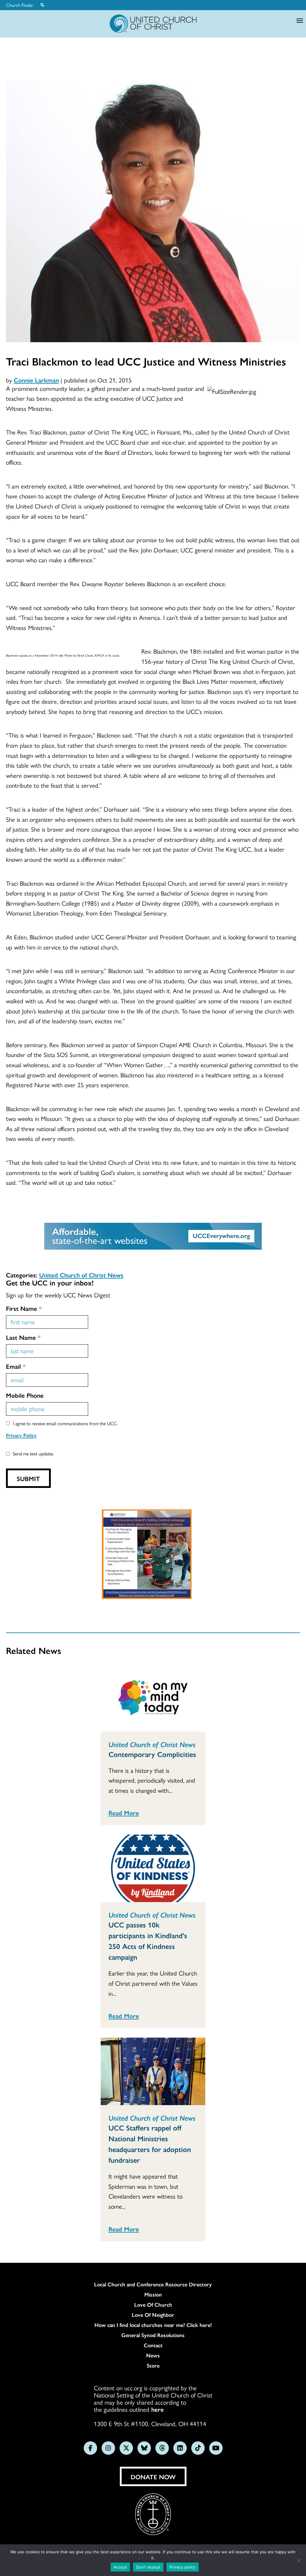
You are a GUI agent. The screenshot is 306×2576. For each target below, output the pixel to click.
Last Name (23, 1337)
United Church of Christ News (81, 1275)
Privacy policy (183, 2567)
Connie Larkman (36, 380)
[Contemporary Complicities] (153, 1698)
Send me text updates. (33, 1453)
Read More (124, 1812)
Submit (28, 1478)
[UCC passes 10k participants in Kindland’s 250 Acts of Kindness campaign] (153, 1868)
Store (153, 2365)
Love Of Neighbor (153, 2315)
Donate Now (153, 2477)
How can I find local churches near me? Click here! (153, 2325)
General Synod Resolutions (153, 2335)
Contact (153, 2345)
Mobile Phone (25, 1395)
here (157, 2409)
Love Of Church (153, 2305)
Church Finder (20, 5)
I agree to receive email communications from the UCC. (65, 1423)
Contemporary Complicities (152, 1754)
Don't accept (148, 2567)
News (153, 2355)
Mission (153, 2294)
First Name (24, 1308)
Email (16, 1366)
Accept (120, 2567)
